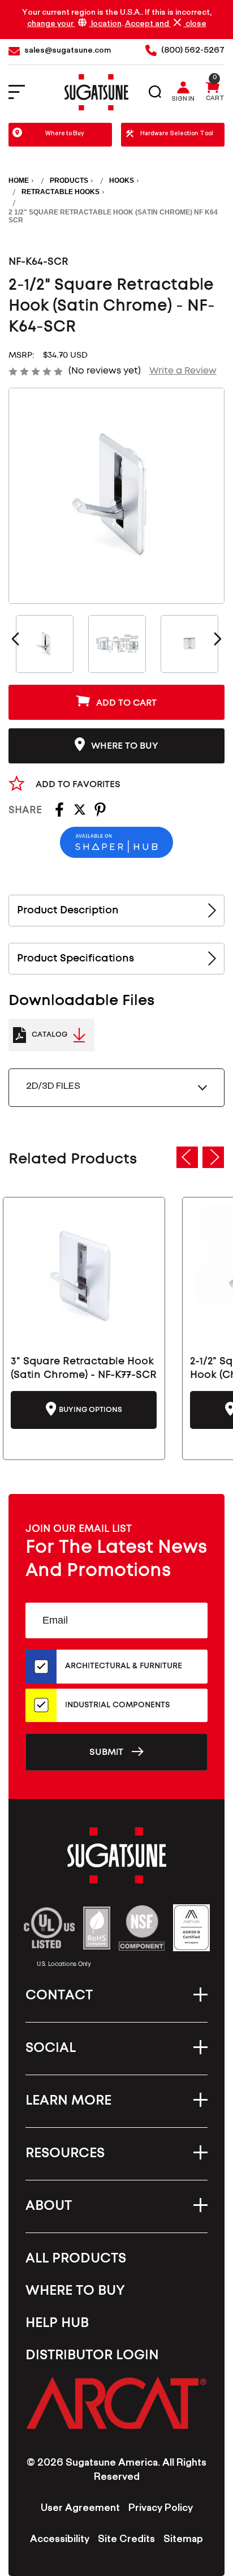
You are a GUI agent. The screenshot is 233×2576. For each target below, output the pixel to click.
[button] (116, 2403)
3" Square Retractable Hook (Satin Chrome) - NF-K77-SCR (84, 1368)
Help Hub (57, 2323)
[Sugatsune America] (96, 92)
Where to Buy (65, 134)
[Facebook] (59, 813)
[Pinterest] (100, 813)
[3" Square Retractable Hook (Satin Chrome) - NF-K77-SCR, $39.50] (84, 1275)
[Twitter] (80, 813)
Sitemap (183, 2540)
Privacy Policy (161, 2509)
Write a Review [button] (183, 371)
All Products (76, 2259)
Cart (215, 100)
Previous (15, 639)
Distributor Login (92, 2355)
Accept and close (166, 24)
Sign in (183, 100)
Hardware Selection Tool (177, 134)
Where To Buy (75, 2291)
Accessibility (60, 2540)
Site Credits (126, 2540)
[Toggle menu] (24, 93)
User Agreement (80, 2509)
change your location (74, 25)
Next (218, 639)
